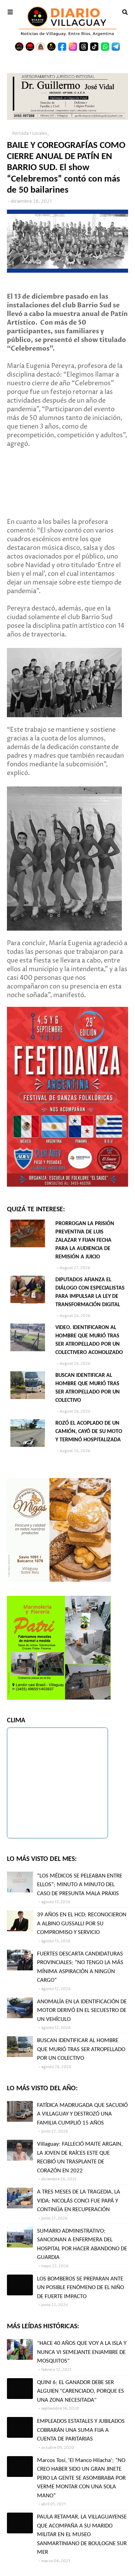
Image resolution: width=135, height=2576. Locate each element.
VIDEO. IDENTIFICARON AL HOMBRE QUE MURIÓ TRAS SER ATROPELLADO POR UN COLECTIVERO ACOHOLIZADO (89, 1340)
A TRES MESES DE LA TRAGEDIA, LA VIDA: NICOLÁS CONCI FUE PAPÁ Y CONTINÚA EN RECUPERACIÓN (79, 2201)
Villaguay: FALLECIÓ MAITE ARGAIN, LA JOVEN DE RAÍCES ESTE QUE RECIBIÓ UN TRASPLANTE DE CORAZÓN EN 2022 (80, 2157)
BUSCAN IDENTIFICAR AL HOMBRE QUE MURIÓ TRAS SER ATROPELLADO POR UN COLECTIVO (88, 1388)
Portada (20, 134)
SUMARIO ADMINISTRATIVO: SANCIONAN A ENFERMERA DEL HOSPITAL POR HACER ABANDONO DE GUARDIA (82, 2244)
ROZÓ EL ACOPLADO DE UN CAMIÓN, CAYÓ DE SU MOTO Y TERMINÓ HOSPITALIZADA (89, 1432)
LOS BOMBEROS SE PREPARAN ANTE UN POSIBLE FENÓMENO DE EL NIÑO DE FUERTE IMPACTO (80, 2288)
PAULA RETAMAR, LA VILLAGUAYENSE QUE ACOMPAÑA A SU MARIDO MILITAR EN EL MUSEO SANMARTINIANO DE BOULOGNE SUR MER (82, 2535)
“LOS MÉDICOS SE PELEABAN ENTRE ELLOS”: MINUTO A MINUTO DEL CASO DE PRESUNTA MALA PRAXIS (80, 1885)
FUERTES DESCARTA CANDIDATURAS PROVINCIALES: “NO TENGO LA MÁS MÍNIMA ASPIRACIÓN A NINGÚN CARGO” (80, 1967)
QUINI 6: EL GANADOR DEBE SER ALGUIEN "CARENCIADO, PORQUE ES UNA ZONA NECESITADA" (80, 2391)
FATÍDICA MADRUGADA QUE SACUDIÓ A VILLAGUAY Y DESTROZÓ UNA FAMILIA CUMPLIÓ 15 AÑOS (82, 2114)
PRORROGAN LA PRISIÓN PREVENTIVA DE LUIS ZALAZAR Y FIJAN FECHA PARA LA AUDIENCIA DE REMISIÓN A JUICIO (85, 1240)
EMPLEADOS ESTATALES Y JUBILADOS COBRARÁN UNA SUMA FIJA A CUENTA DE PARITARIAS (81, 2430)
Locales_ (41, 134)
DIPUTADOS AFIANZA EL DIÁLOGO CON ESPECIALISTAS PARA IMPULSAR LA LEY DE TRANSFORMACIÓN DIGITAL (90, 1292)
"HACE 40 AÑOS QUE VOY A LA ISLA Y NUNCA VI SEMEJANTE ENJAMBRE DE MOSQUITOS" (82, 2352)
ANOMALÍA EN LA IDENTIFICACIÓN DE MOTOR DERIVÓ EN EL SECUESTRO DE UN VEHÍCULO (82, 2011)
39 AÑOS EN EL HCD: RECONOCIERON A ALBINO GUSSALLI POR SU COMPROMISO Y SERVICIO (82, 1924)
